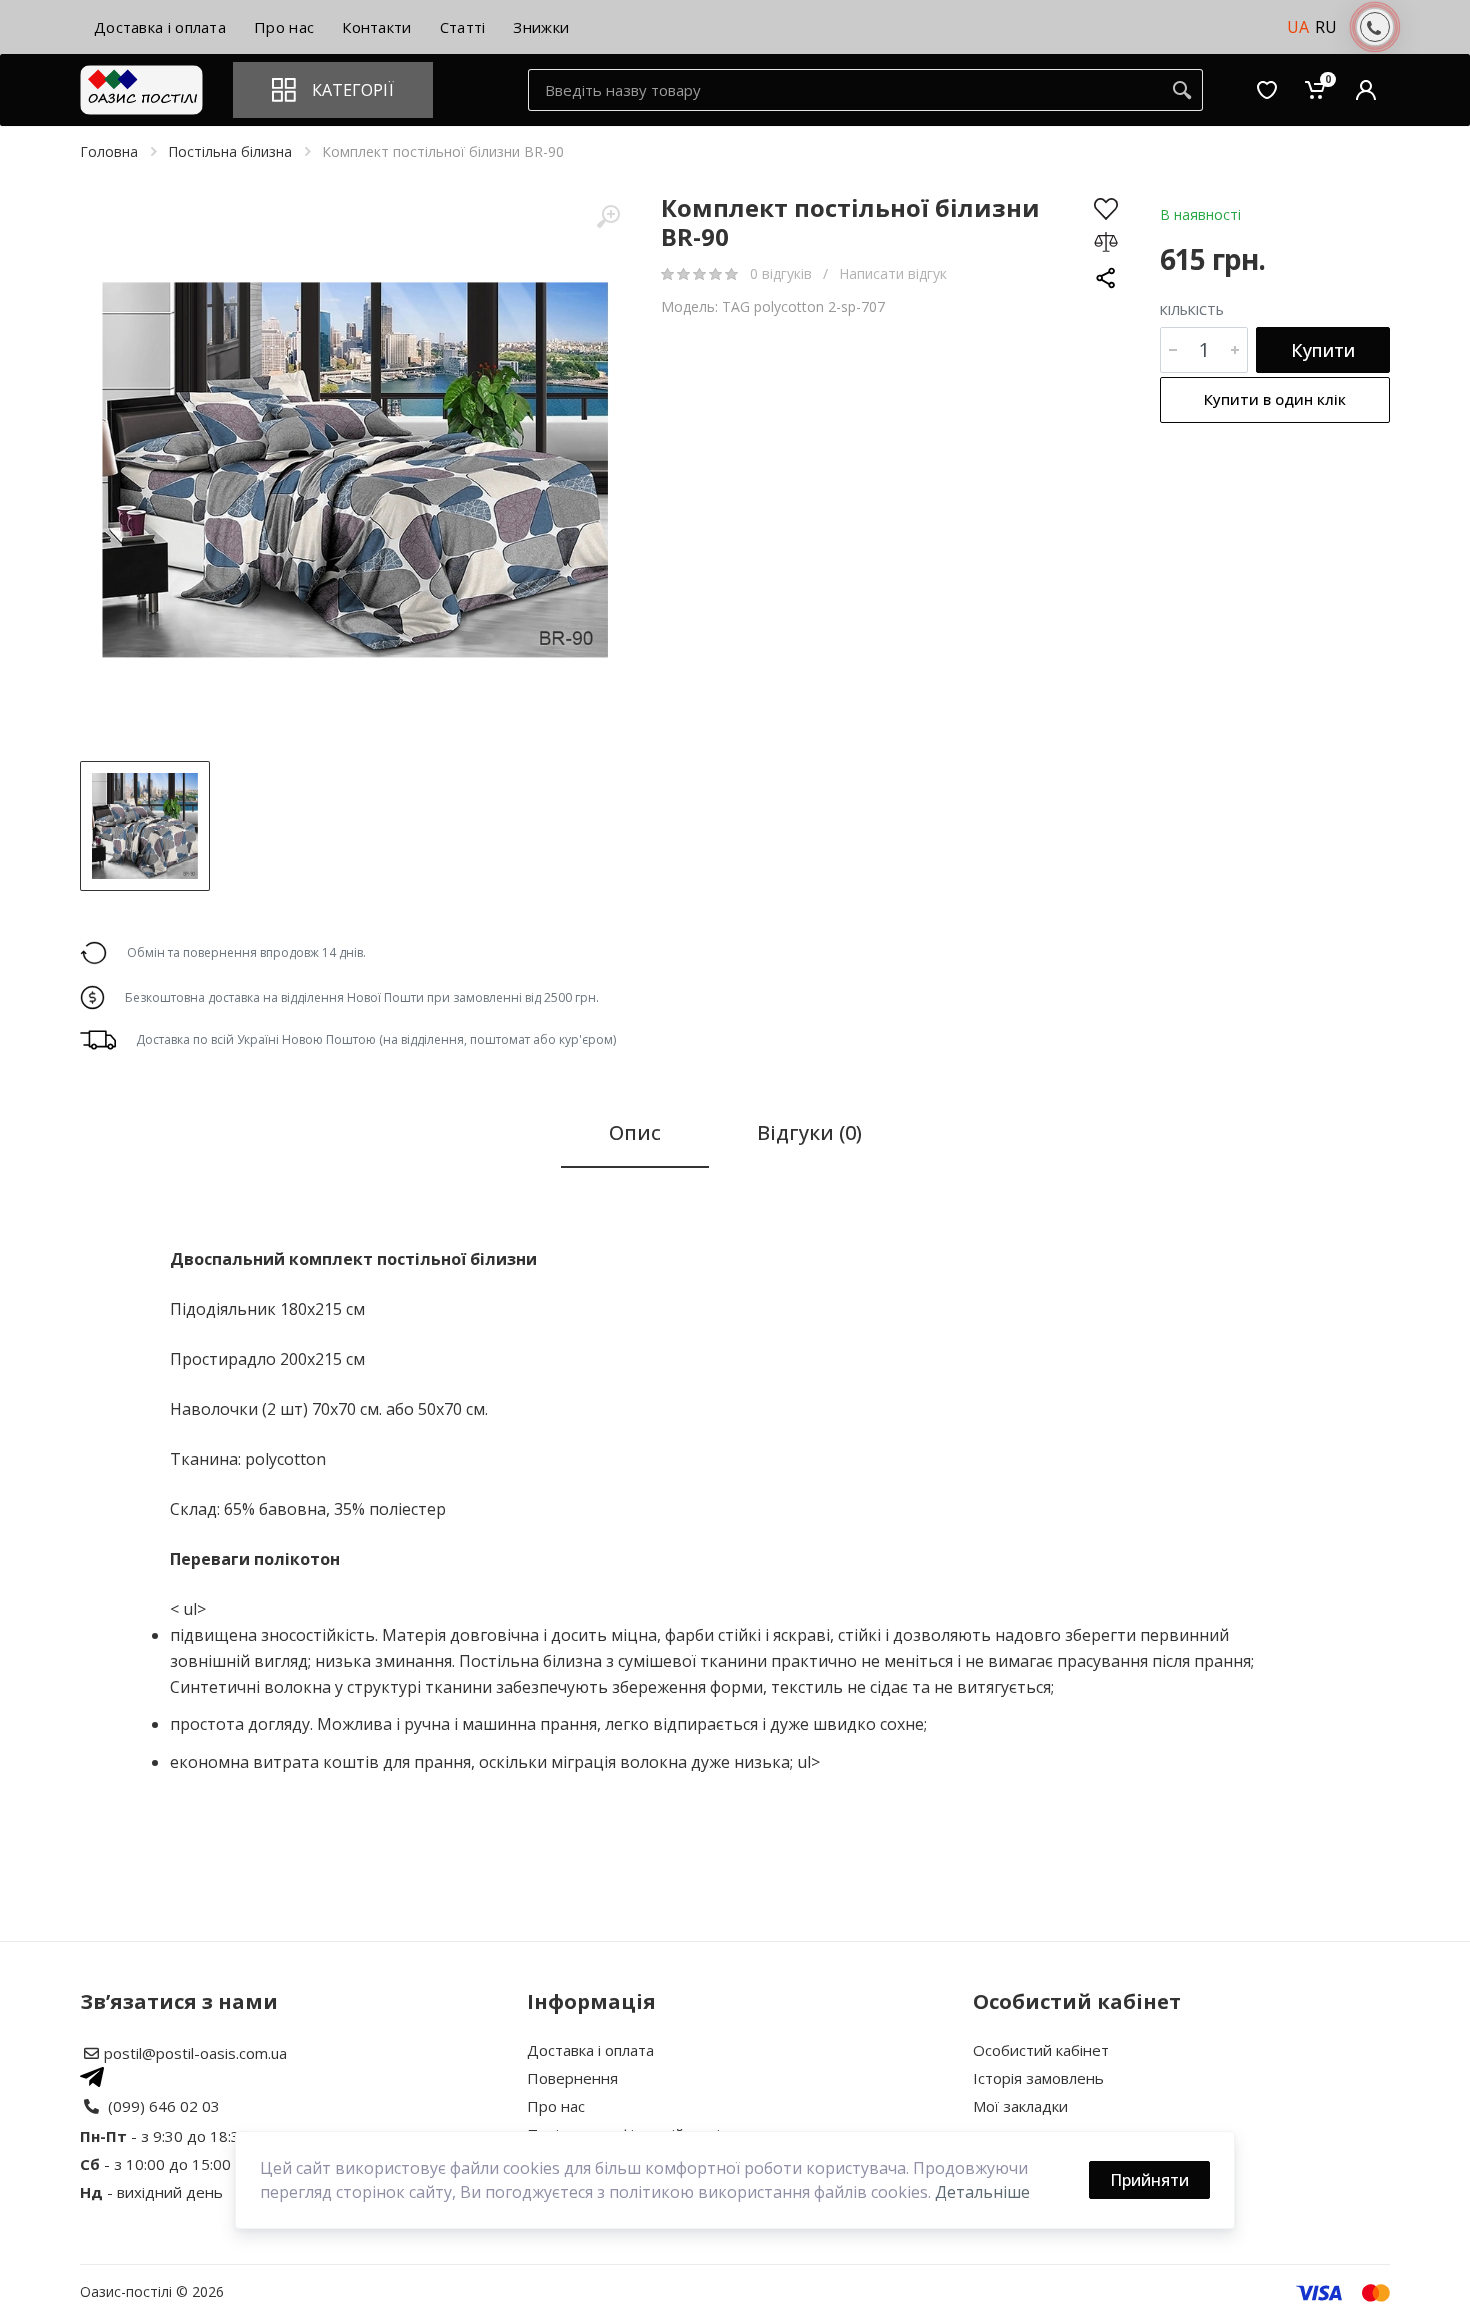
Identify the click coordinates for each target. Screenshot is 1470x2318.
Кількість (1192, 310)
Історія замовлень (1038, 2078)
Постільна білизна (230, 151)
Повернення (572, 2078)
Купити (1323, 350)
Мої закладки (1020, 2106)
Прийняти (1149, 2180)
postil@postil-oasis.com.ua (195, 2053)
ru (1326, 27)
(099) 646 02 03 (164, 2106)
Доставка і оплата (590, 2050)
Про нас (556, 2106)
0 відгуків (783, 273)
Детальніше (982, 2192)
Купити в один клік (1275, 399)
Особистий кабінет (1041, 2050)
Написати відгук (893, 273)
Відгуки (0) (809, 1132)
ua (1298, 27)
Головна (109, 151)
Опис (635, 1132)
